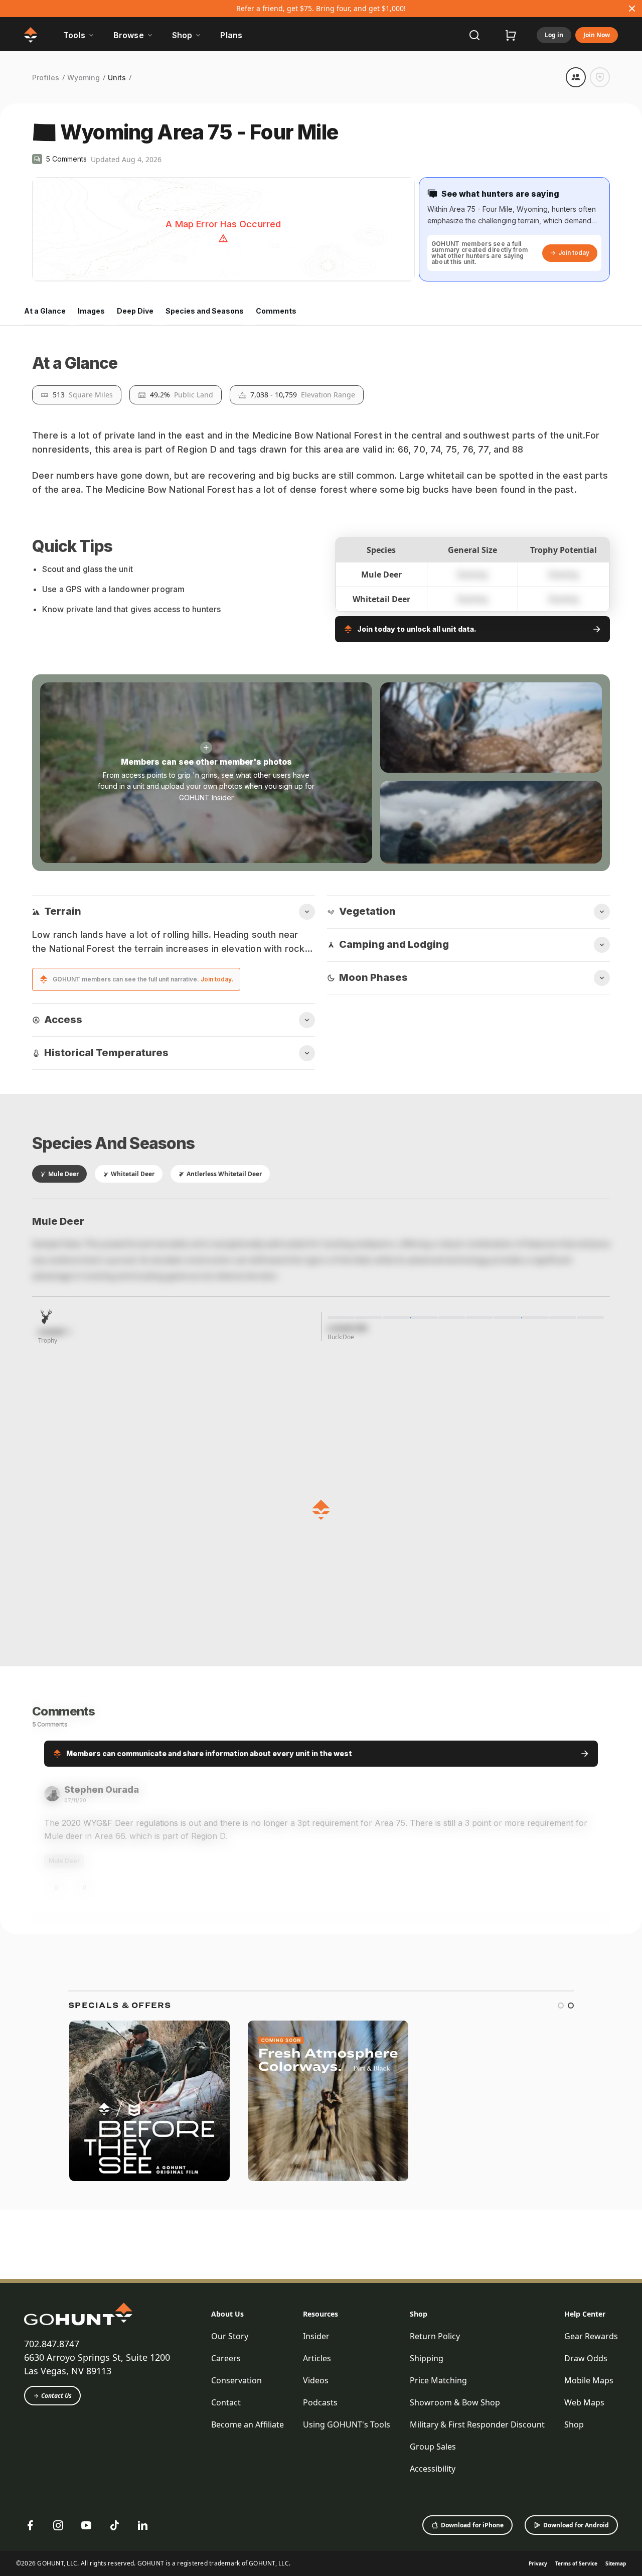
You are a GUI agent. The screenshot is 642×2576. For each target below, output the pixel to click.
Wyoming (84, 78)
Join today (574, 253)
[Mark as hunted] (600, 77)
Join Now (597, 35)
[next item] (566, 2444)
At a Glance (45, 311)
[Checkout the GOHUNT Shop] (511, 35)
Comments (276, 311)
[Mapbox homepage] (57, 273)
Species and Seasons (205, 311)
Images (91, 311)
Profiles (46, 78)
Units (117, 78)
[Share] (576, 77)
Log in (554, 35)
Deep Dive (135, 311)
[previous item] (546, 2444)
